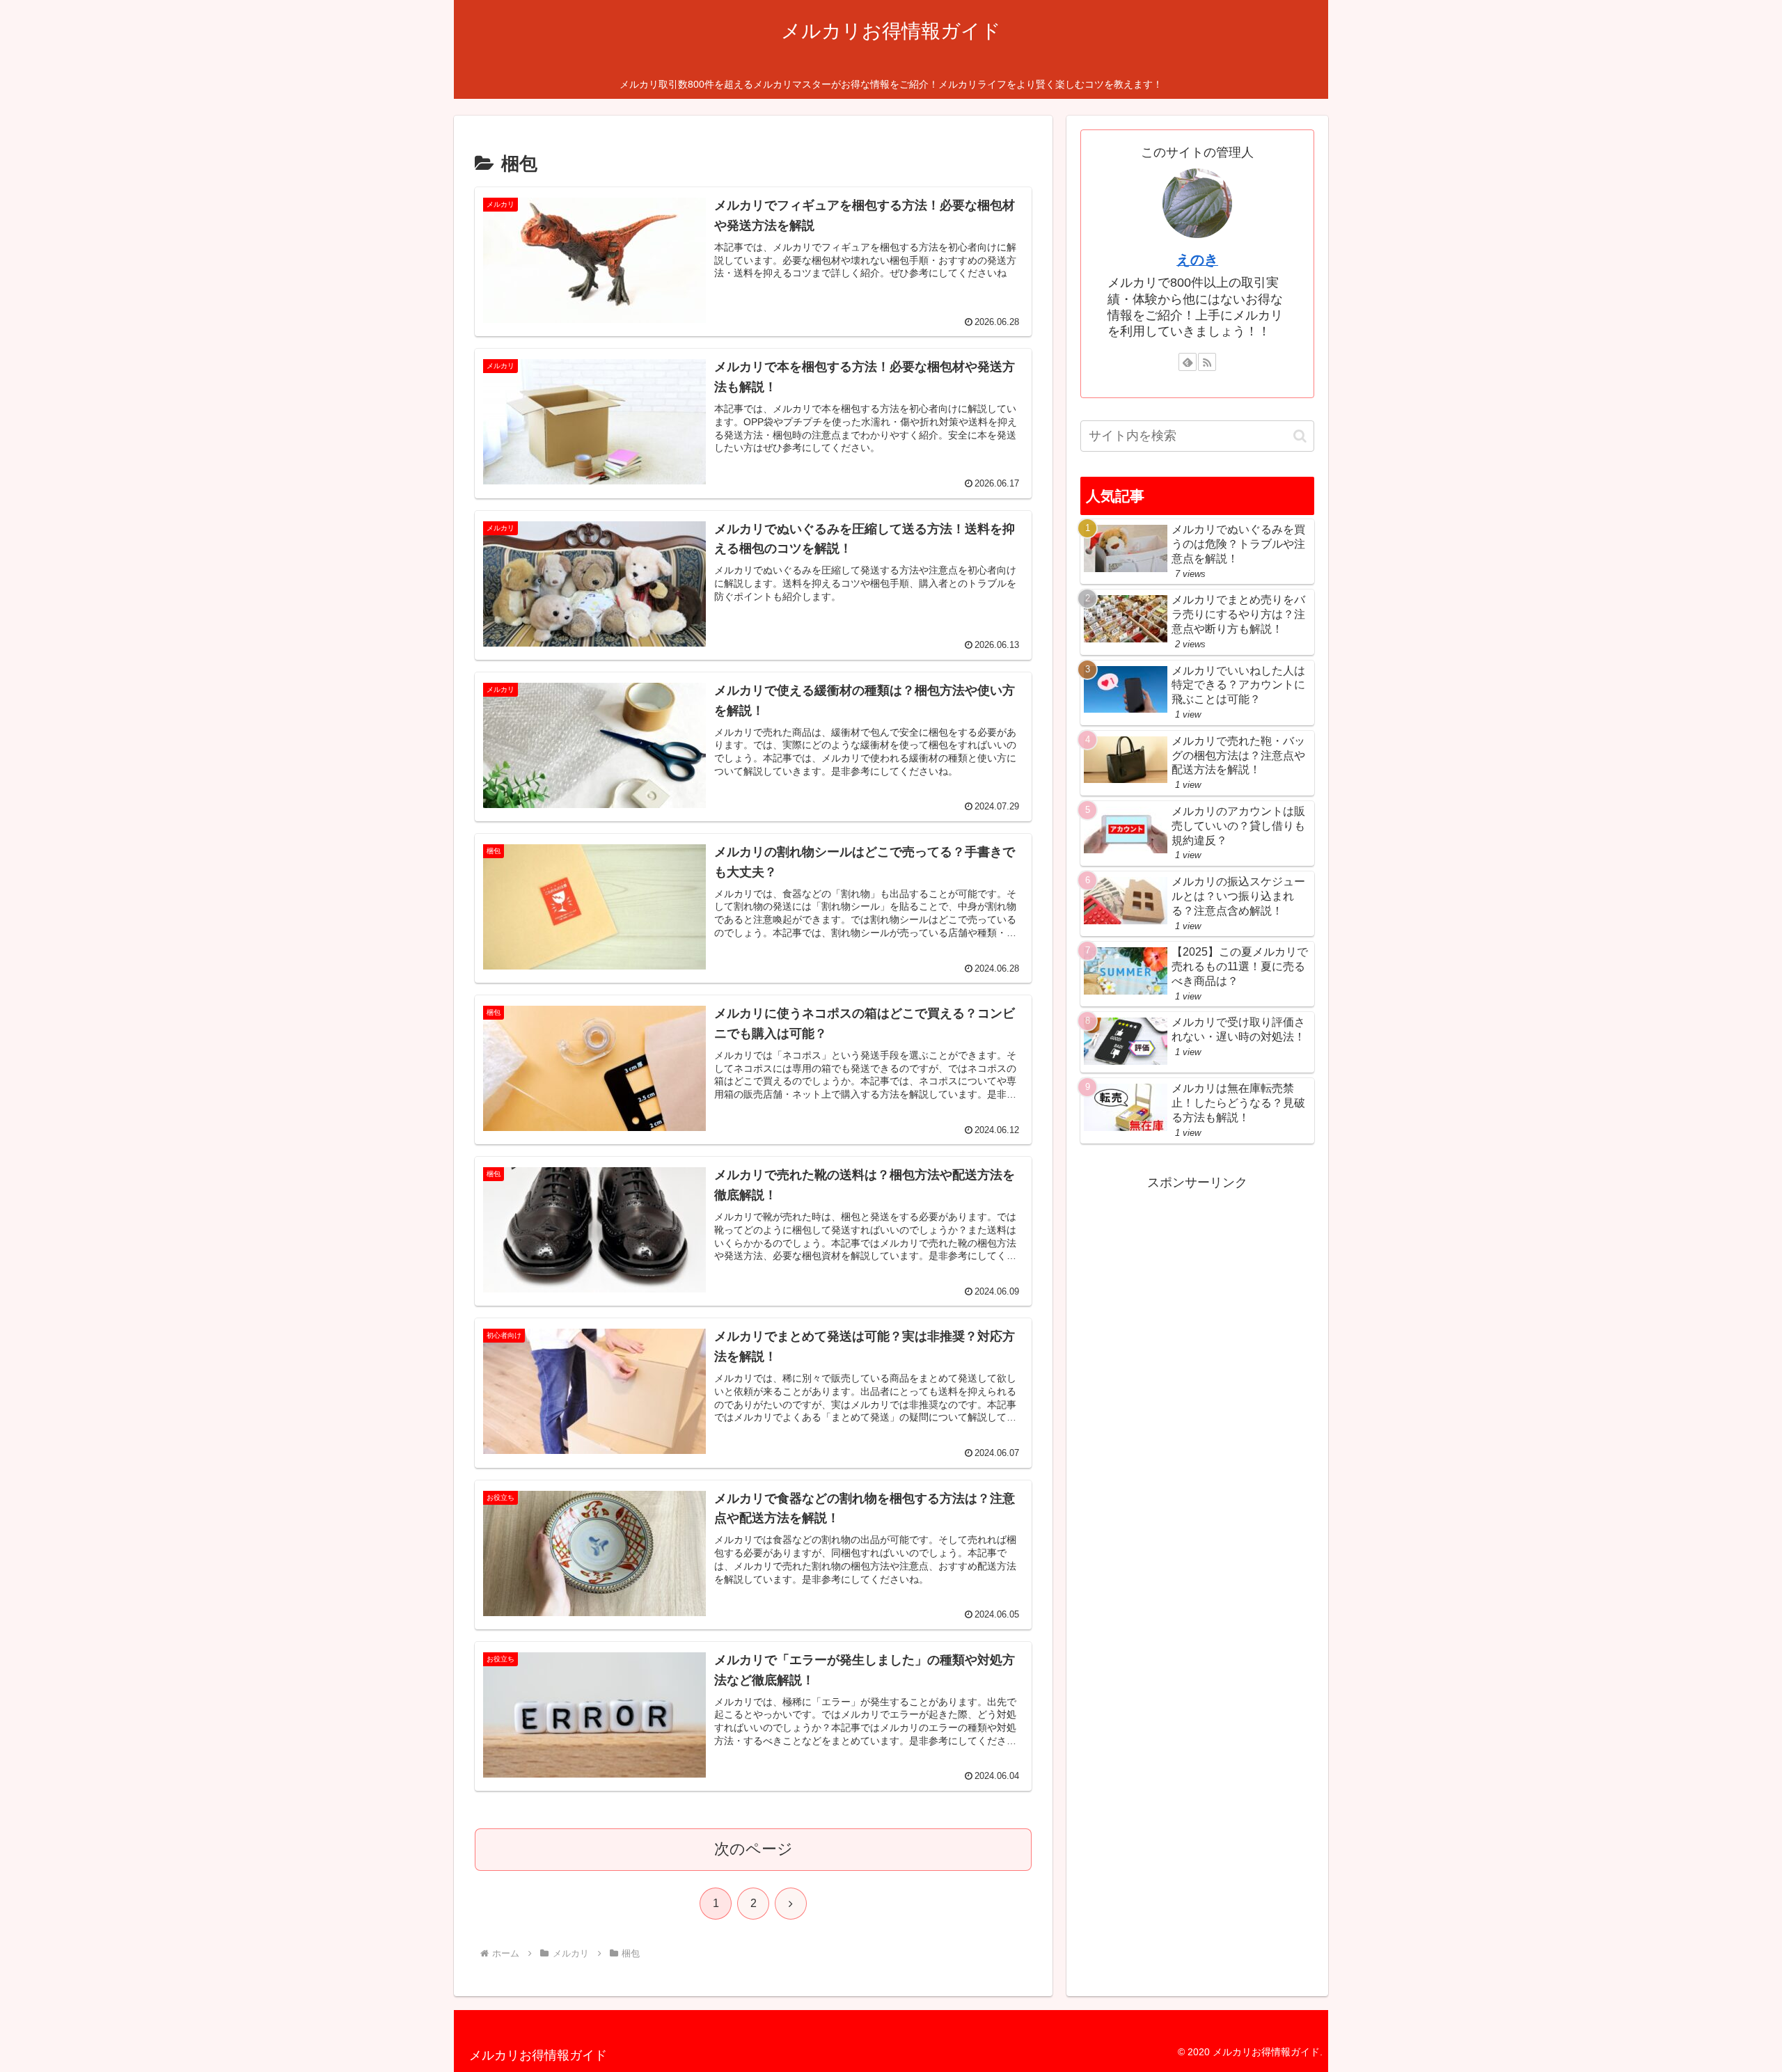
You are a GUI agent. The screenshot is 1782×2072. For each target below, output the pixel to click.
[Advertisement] (1197, 1228)
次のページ (754, 1849)
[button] (1300, 436)
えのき (1197, 260)
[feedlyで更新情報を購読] (1188, 362)
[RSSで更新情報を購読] (1207, 362)
